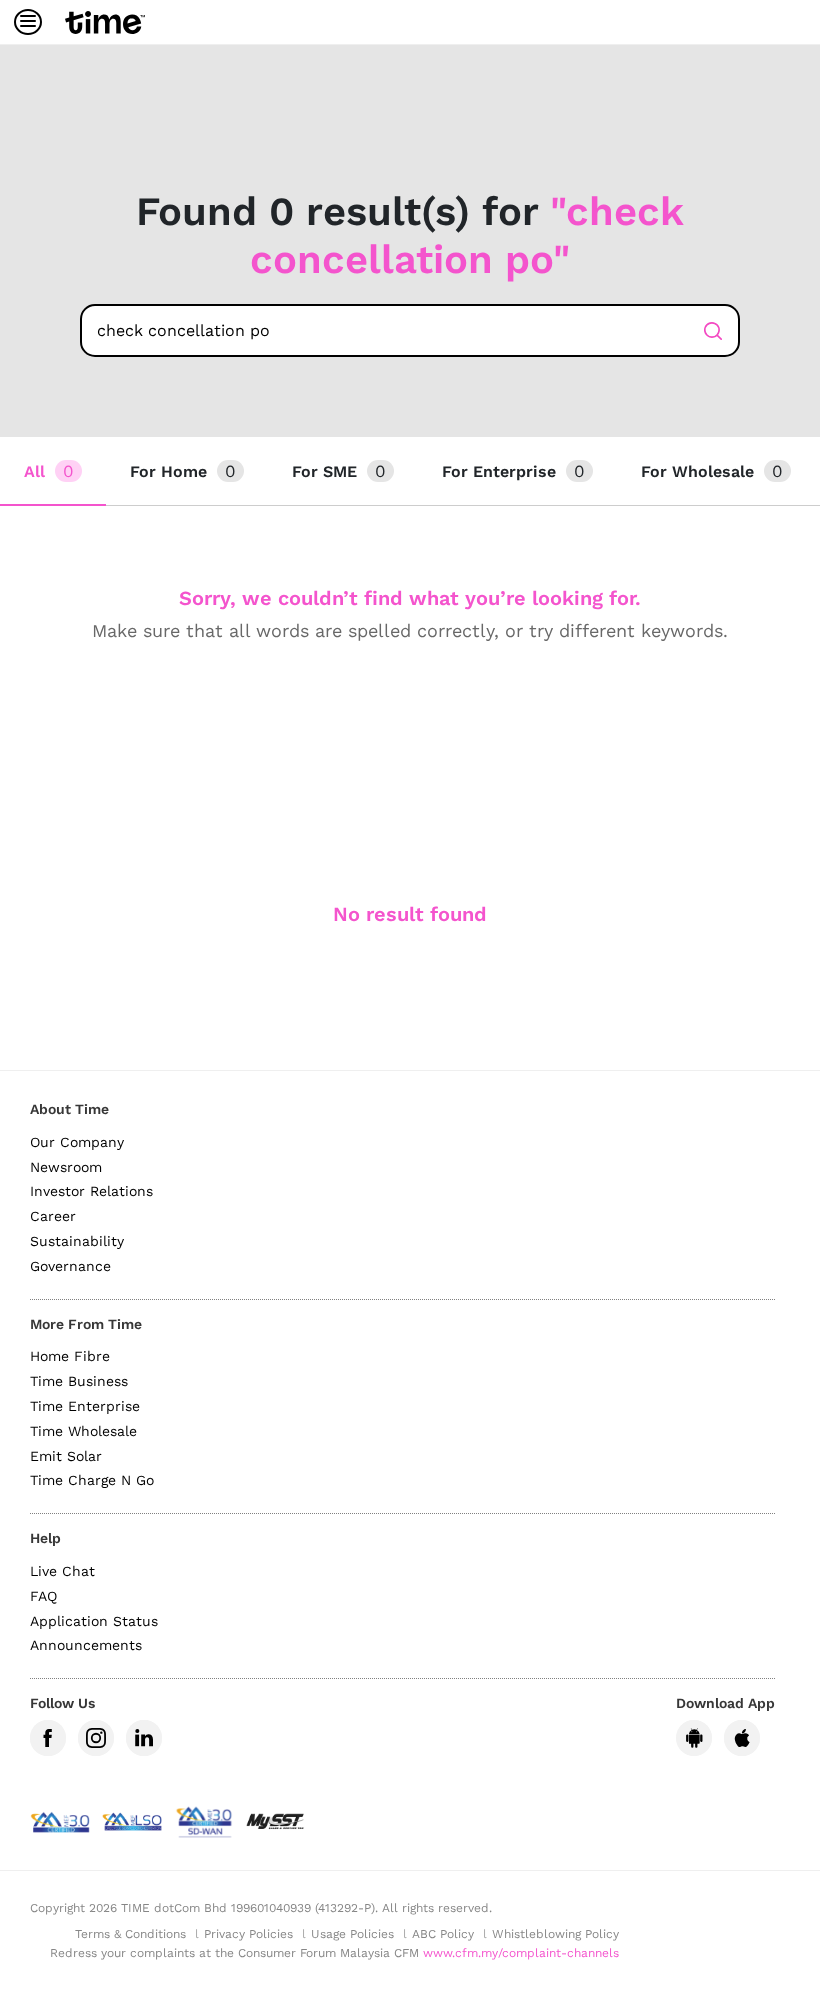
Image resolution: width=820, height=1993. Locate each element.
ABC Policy (443, 1934)
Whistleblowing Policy (555, 1934)
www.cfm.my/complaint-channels (521, 1953)
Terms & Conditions (130, 1934)
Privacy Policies (248, 1934)
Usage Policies (352, 1934)
